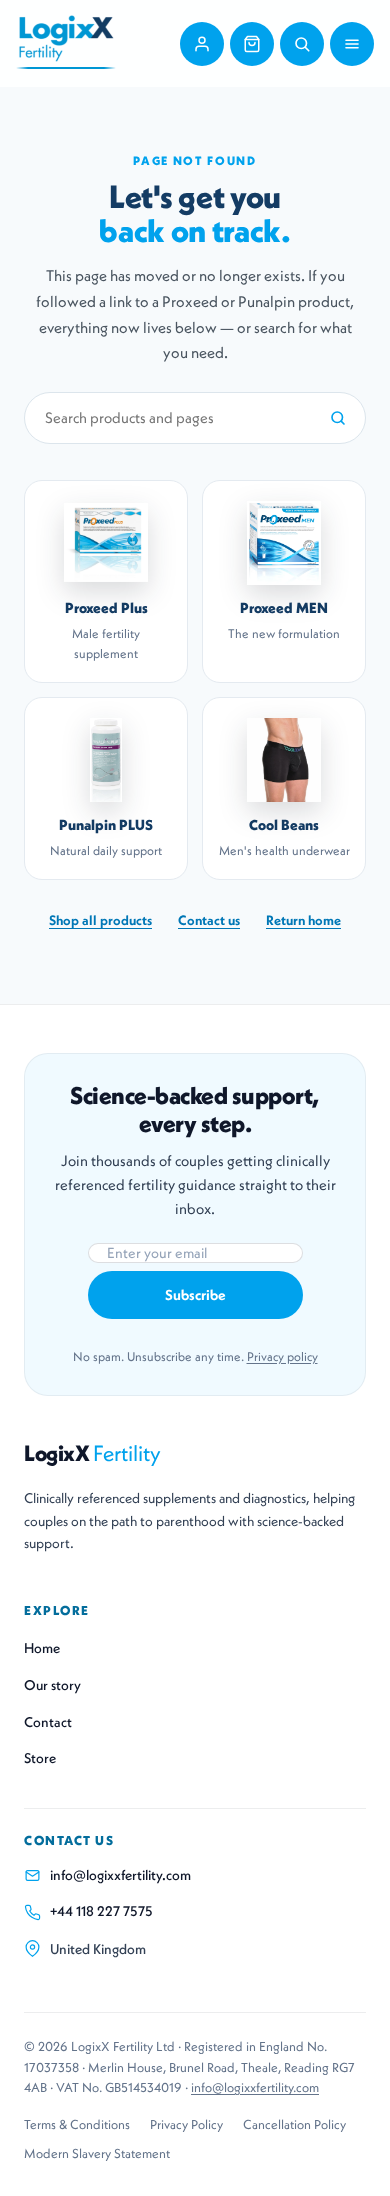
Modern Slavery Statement (97, 2153)
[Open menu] (352, 44)
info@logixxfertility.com (120, 1874)
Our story (52, 1685)
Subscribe (195, 1295)
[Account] (202, 44)
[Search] (302, 44)
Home (42, 1648)
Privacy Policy (186, 2124)
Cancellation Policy (294, 2124)
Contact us (209, 920)
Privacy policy (282, 1356)
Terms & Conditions (77, 2124)
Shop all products (100, 920)
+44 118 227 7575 (101, 1911)
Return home (303, 920)
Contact (48, 1721)
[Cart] (252, 44)
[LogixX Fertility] (66, 43)
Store (40, 1758)
